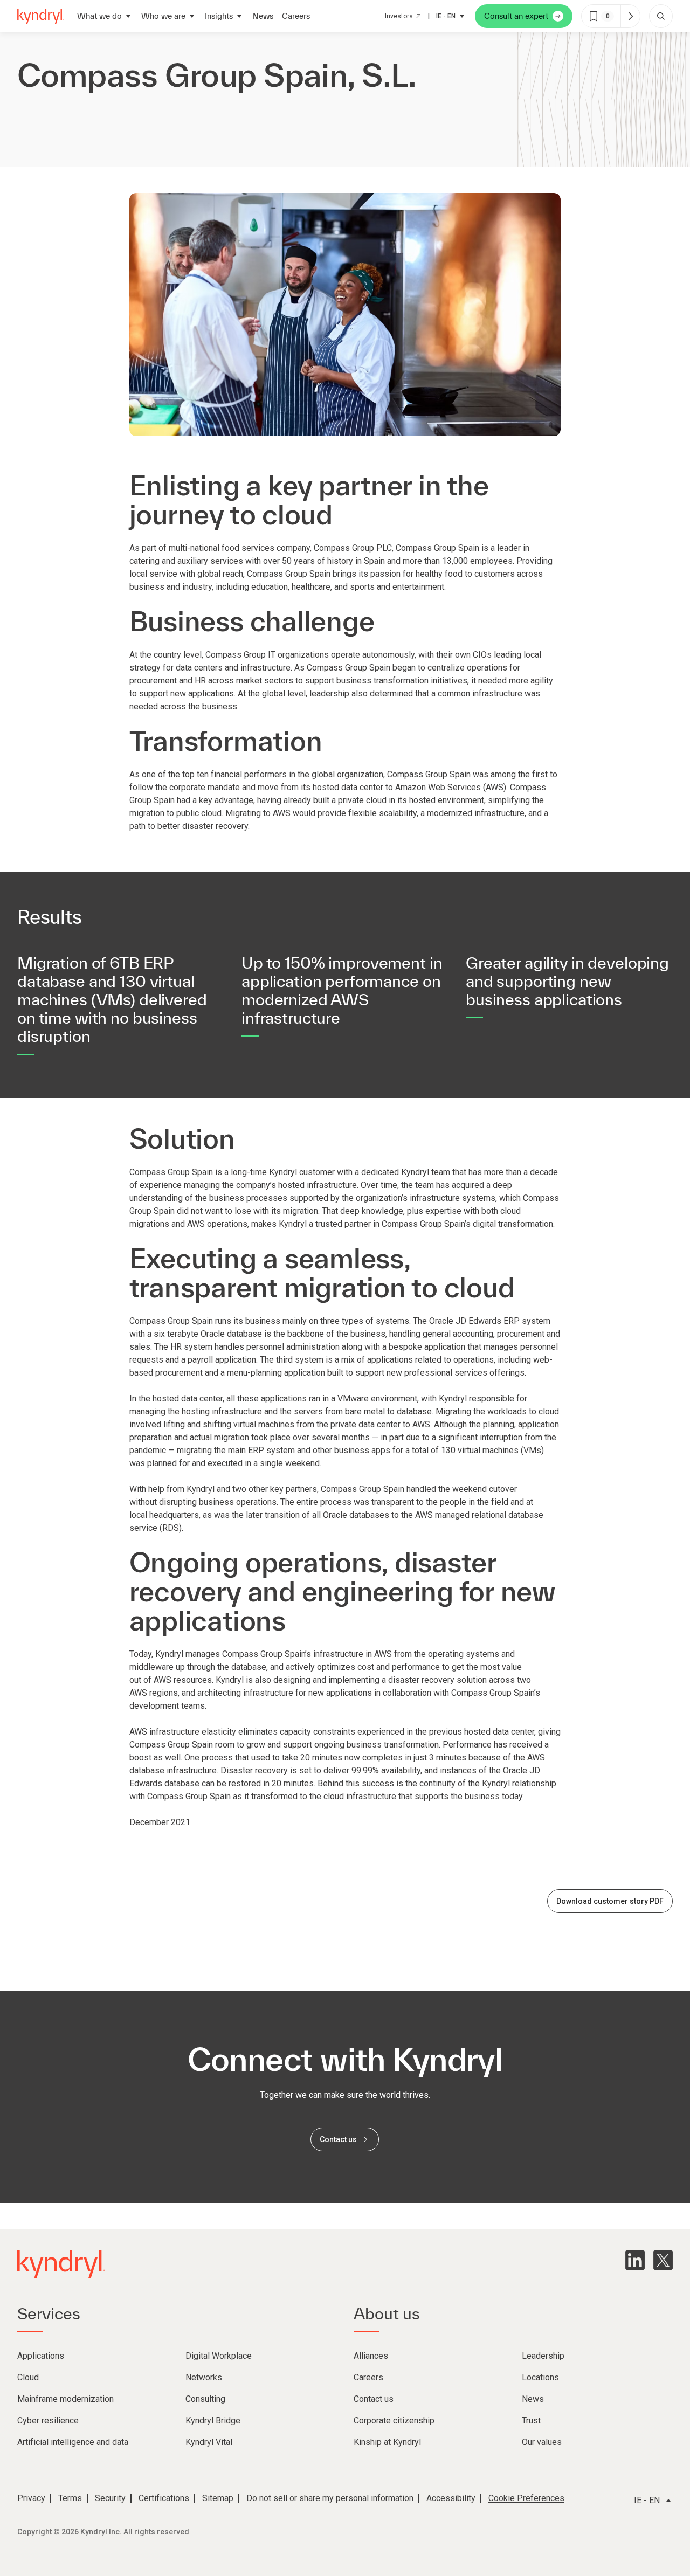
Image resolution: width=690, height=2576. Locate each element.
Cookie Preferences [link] (526, 2498)
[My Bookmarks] (630, 16)
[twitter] (663, 2260)
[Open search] (661, 16)
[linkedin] (635, 2260)
